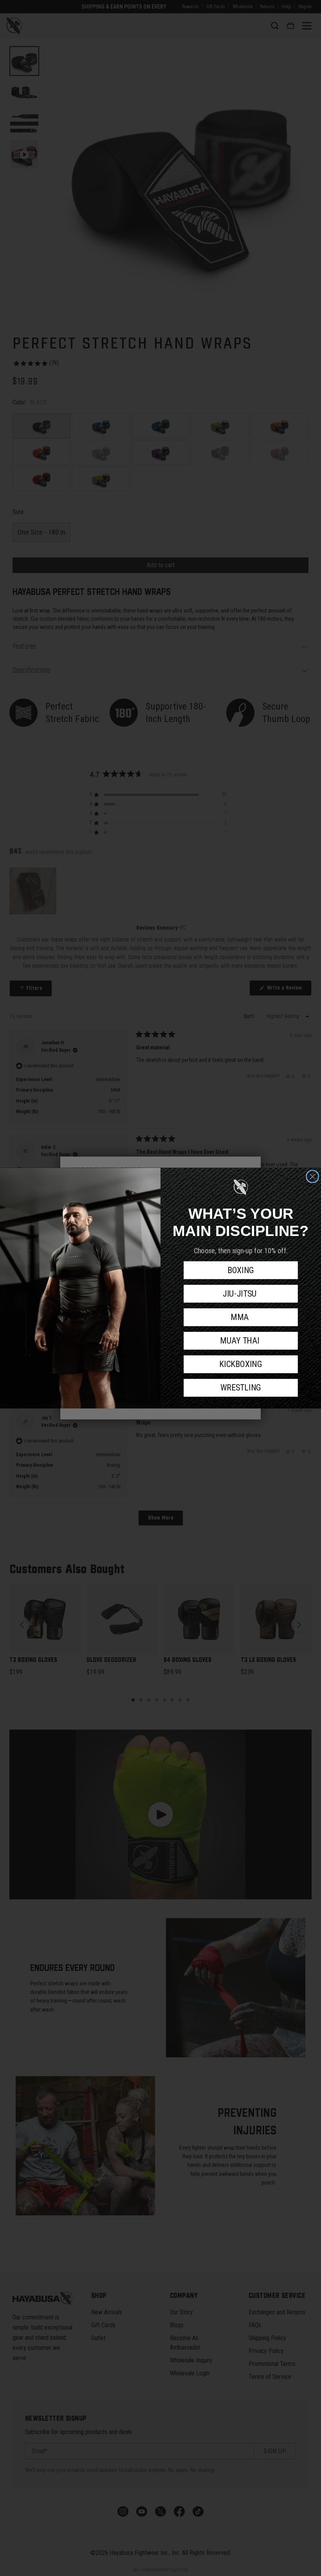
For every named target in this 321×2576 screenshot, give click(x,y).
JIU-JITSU (241, 1294)
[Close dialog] (313, 1176)
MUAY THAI (241, 1341)
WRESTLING (241, 1388)
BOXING (241, 1270)
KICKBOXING (241, 1364)
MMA (241, 1317)
